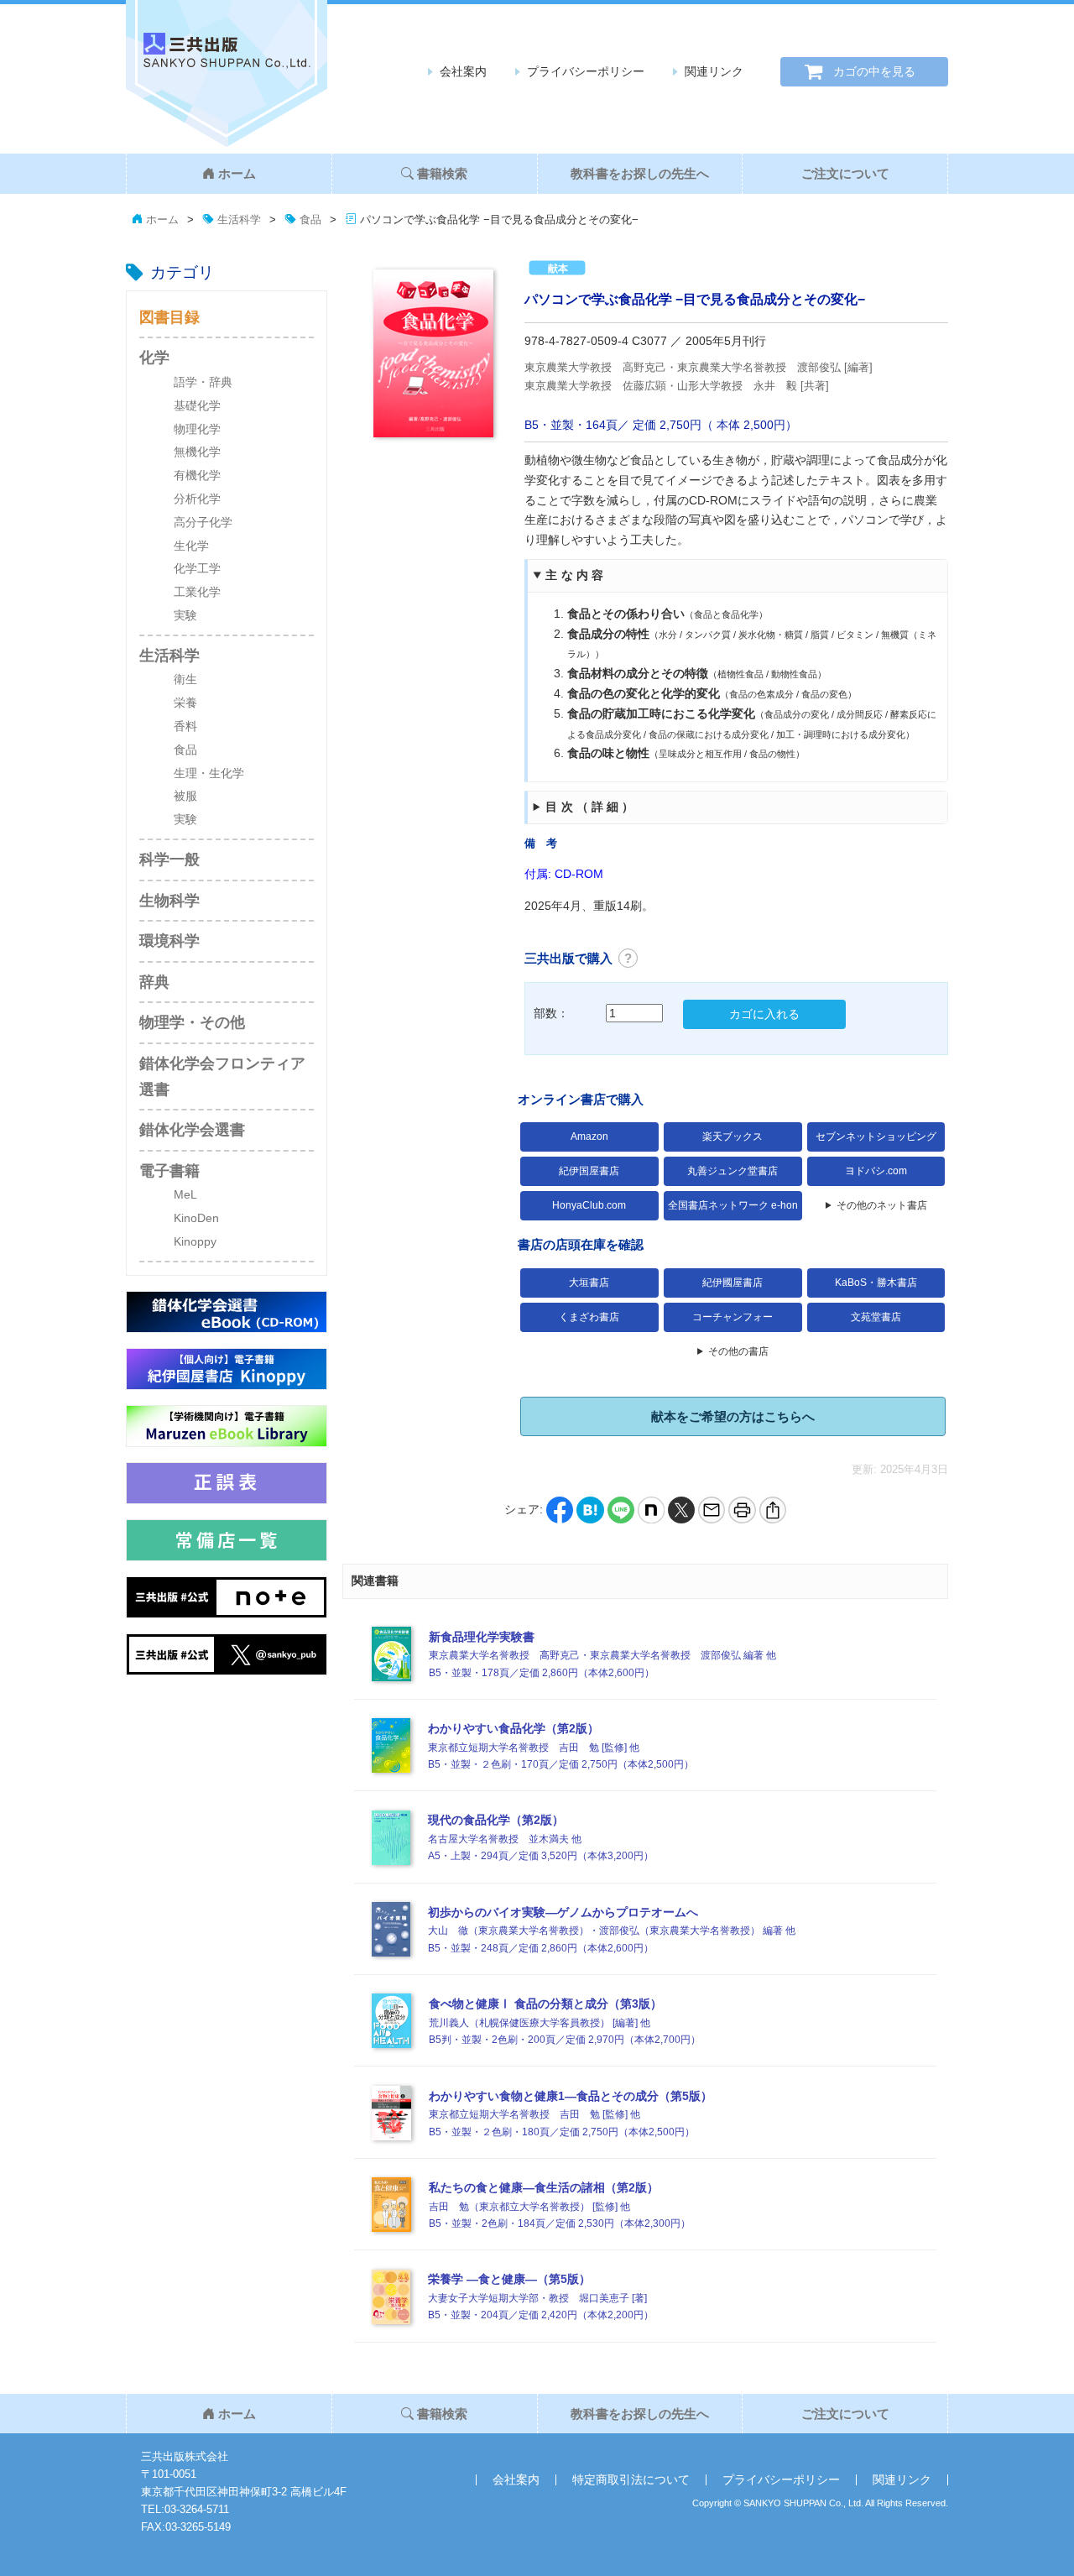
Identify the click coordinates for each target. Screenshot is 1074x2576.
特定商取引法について (631, 2479)
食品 (185, 750)
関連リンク (714, 71)
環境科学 (169, 941)
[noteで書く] (651, 1509)
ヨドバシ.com (876, 1171)
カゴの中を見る (874, 71)
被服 (185, 796)
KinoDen (196, 1218)
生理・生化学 (209, 773)
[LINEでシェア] (621, 1509)
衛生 (185, 679)
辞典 (154, 982)
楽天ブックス (733, 1136)
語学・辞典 (203, 382)
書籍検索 (442, 173)
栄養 (185, 703)
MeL (185, 1194)
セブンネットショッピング (876, 1136)
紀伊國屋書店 (733, 1283)
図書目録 (169, 317)
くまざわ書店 (589, 1317)
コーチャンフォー (733, 1317)
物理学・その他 (192, 1022)
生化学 (191, 546)
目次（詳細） (591, 807)
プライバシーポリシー (586, 71)
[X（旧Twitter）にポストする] (681, 1509)
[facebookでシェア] (560, 1509)
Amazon (589, 1136)
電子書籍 (169, 1171)
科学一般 (169, 860)
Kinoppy (195, 1241)
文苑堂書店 (876, 1317)
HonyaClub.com (589, 1205)
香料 (185, 726)
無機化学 (197, 452)
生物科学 (169, 901)
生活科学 (169, 656)
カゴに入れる (764, 1014)
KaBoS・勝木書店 (876, 1283)
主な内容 (576, 575)
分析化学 (197, 499)
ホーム (237, 173)
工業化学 (197, 592)
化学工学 (197, 568)
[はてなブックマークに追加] (590, 1509)
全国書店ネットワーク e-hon (733, 1205)
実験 (185, 615)
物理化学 (197, 429)
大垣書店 (589, 1283)
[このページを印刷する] (742, 1509)
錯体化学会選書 (192, 1130)
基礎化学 (197, 405)
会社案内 (463, 71)
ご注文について (845, 173)
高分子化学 (203, 522)
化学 (154, 358)
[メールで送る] (712, 1509)
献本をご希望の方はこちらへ (733, 1416)
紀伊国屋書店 (589, 1171)
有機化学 (197, 475)
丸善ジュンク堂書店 (733, 1171)
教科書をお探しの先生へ (640, 173)
